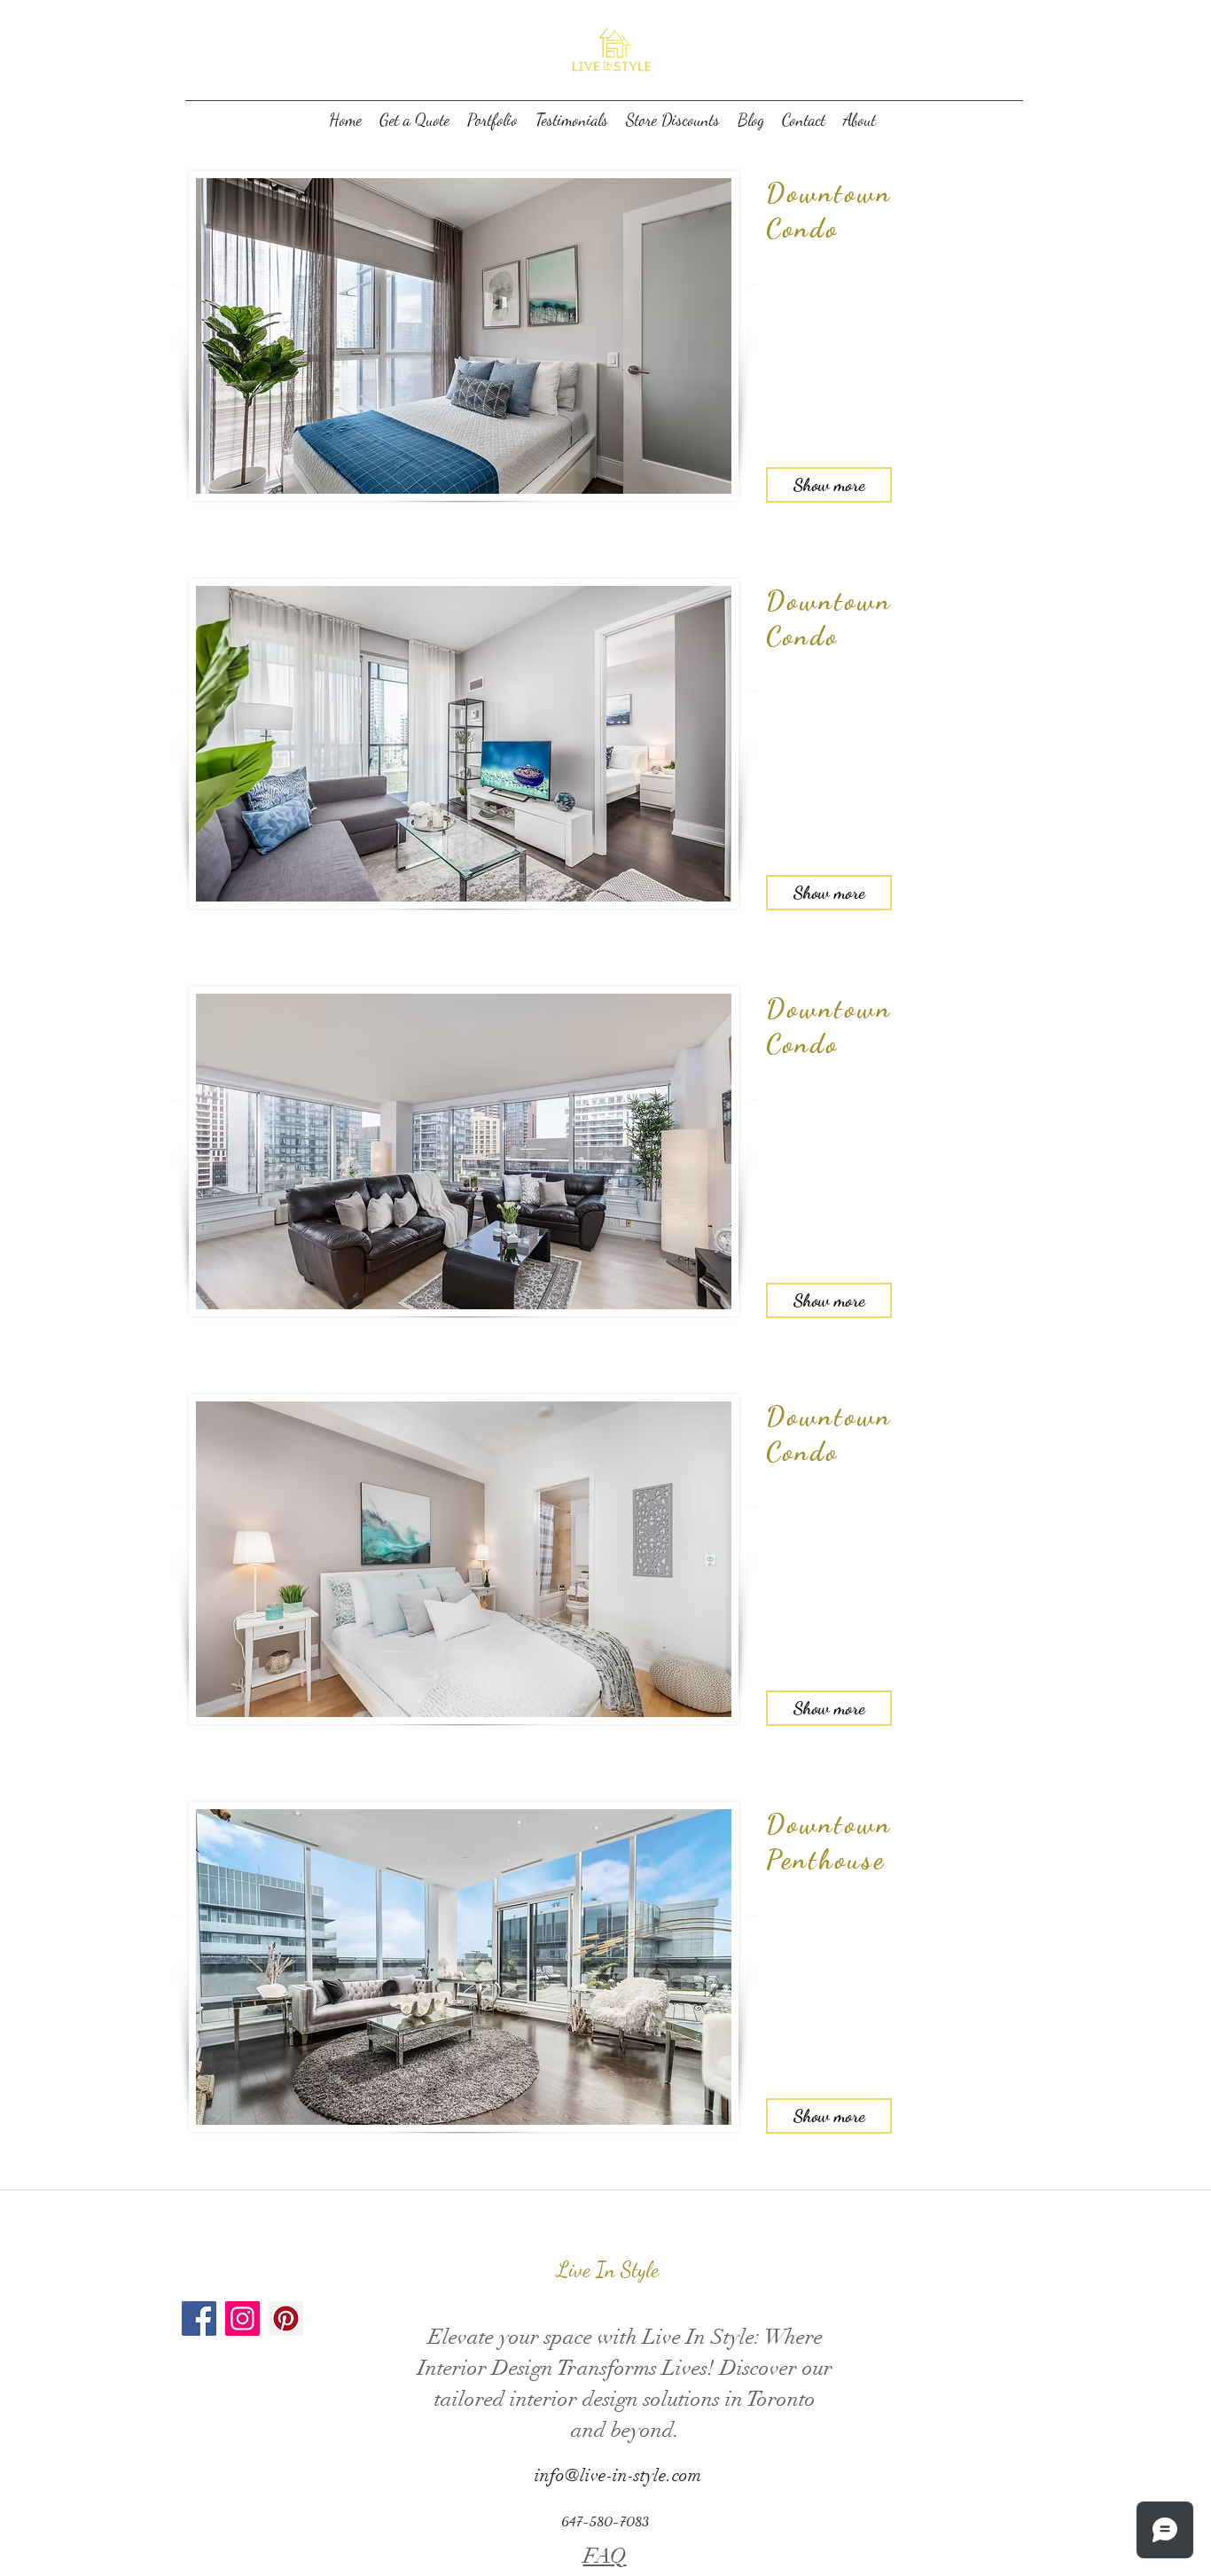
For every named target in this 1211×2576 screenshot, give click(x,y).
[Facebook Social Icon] (199, 2318)
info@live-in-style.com (618, 2475)
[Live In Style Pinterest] (286, 2318)
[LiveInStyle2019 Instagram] (242, 2318)
